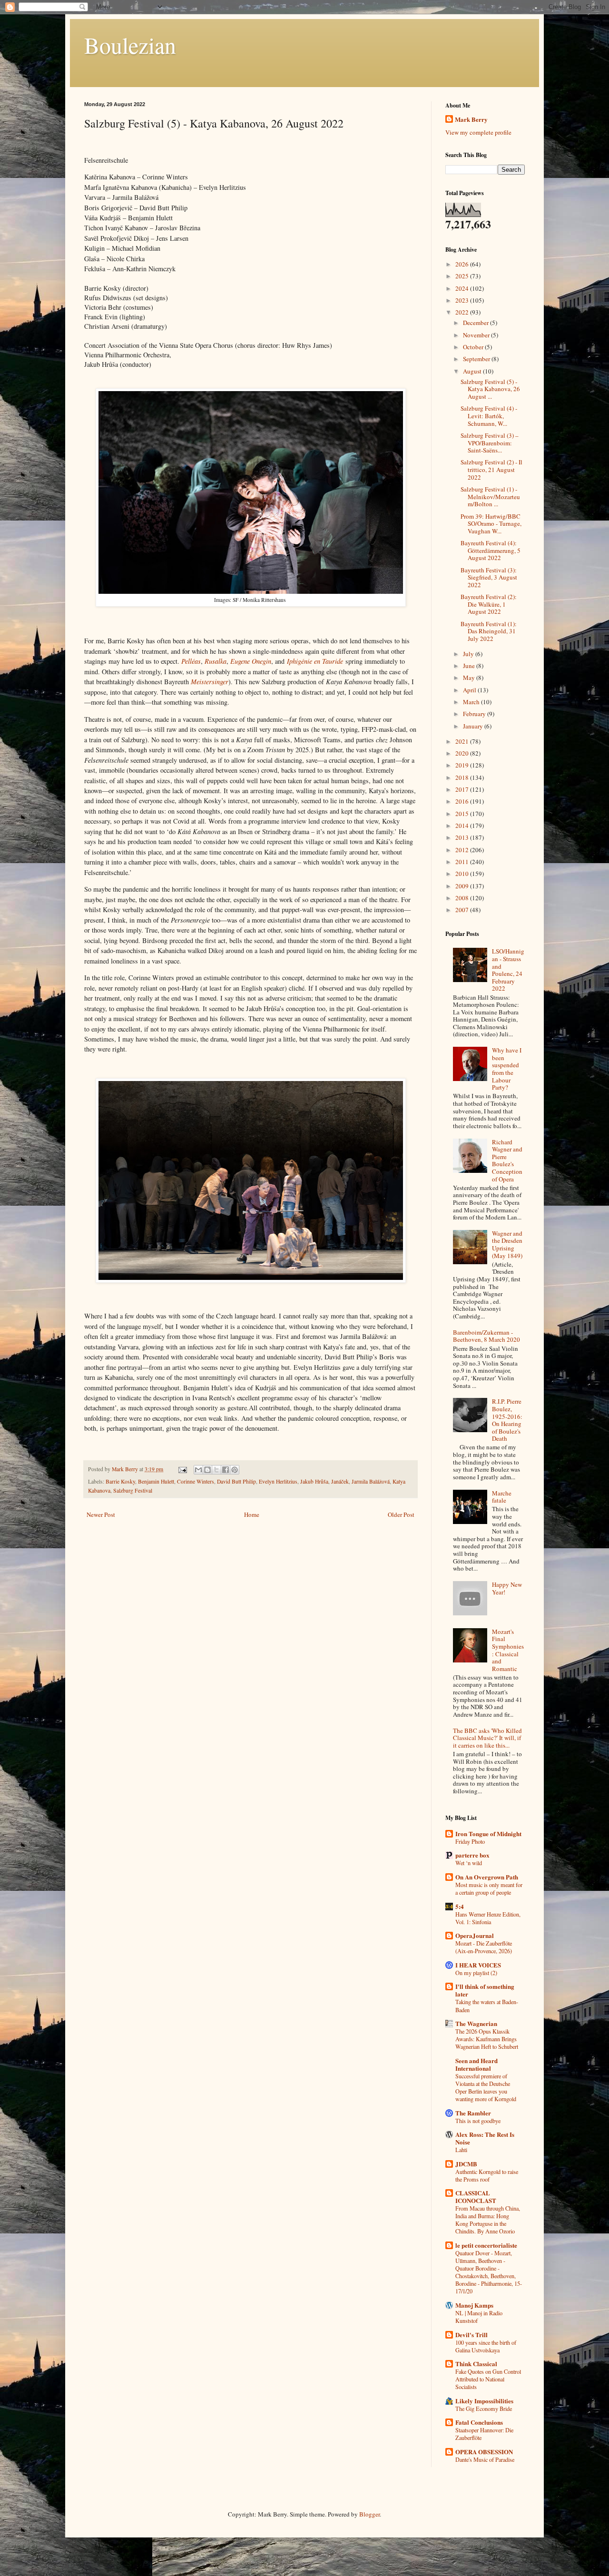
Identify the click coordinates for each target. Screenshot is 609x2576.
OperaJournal (475, 1935)
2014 (463, 826)
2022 (463, 312)
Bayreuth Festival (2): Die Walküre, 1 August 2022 (489, 604)
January (474, 726)
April (470, 690)
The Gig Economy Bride (484, 2409)
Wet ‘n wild (469, 1863)
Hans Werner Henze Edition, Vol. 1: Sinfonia (488, 1918)
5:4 (460, 1906)
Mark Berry (471, 119)
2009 (463, 886)
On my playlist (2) (476, 1973)
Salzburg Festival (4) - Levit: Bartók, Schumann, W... (489, 416)
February (475, 714)
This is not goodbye (478, 2121)
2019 (463, 765)
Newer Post (101, 1514)
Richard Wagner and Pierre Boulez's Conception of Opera (507, 1160)
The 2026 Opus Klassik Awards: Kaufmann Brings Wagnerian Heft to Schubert (487, 2039)
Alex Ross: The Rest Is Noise (485, 2138)
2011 (463, 862)
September (477, 359)
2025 (463, 276)
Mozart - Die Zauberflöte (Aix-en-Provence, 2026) (484, 1947)
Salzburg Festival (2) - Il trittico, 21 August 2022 (491, 469)
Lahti (461, 2150)
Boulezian (130, 45)
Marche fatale (502, 1497)
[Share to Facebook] (226, 1470)
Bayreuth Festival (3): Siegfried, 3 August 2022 (489, 577)
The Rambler (473, 2113)
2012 (463, 850)
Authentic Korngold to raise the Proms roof (487, 2175)
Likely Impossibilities (484, 2401)
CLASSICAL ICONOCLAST (476, 2197)
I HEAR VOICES (478, 1965)
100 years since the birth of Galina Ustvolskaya (486, 2346)
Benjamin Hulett (156, 1481)
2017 (463, 789)
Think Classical (476, 2364)
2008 (463, 898)
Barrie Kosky (120, 1481)
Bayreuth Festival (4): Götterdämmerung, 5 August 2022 (491, 550)
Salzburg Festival (133, 1490)
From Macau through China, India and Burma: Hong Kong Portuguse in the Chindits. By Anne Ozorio (488, 2220)
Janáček (340, 1481)
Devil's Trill (471, 2335)
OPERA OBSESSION (484, 2452)
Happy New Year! (507, 1588)
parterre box (472, 1855)
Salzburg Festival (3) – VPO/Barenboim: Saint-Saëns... (490, 443)
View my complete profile (478, 132)
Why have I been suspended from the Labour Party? (507, 1069)
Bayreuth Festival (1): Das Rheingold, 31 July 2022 (489, 631)
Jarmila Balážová (371, 1481)
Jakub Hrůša (314, 1481)
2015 (463, 814)
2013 (463, 837)
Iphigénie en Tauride (315, 661)
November (477, 335)
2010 (463, 874)
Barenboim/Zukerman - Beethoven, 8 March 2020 (486, 1336)
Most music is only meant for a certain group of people (489, 1888)
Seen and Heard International (476, 2064)
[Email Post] (182, 1469)
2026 (463, 264)
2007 (463, 910)
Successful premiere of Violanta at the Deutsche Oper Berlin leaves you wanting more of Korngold (486, 2087)
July (469, 654)
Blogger (369, 2514)
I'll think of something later (485, 1990)
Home (252, 1514)
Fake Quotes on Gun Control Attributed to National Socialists (488, 2379)
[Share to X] (216, 1470)
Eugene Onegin (251, 661)
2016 (463, 801)
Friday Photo (470, 1841)
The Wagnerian (476, 2023)
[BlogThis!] (207, 1470)
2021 (463, 741)
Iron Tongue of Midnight (488, 1834)
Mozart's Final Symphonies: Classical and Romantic (508, 1650)
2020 (463, 753)
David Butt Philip (236, 1481)
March (472, 702)
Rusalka (216, 661)
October (474, 347)
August (473, 371)
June (470, 666)
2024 (463, 288)
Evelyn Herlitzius (278, 1481)
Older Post (401, 1514)
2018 (463, 777)
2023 (463, 300)
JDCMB (466, 2164)
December (476, 323)
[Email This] (198, 1470)
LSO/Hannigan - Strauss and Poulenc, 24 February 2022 (508, 970)
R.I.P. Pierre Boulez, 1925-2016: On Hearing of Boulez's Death (507, 1420)
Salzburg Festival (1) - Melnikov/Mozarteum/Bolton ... (490, 497)
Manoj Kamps (474, 2305)
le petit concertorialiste (486, 2245)
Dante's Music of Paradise (485, 2459)
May (470, 678)
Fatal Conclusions (479, 2422)
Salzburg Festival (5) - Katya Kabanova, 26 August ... (490, 389)
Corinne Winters (196, 1481)
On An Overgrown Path (487, 1877)
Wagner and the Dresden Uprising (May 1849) (507, 1244)
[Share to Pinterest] (235, 1470)
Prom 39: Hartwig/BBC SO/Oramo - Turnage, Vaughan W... (491, 524)
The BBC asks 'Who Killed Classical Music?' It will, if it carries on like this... (487, 1738)
